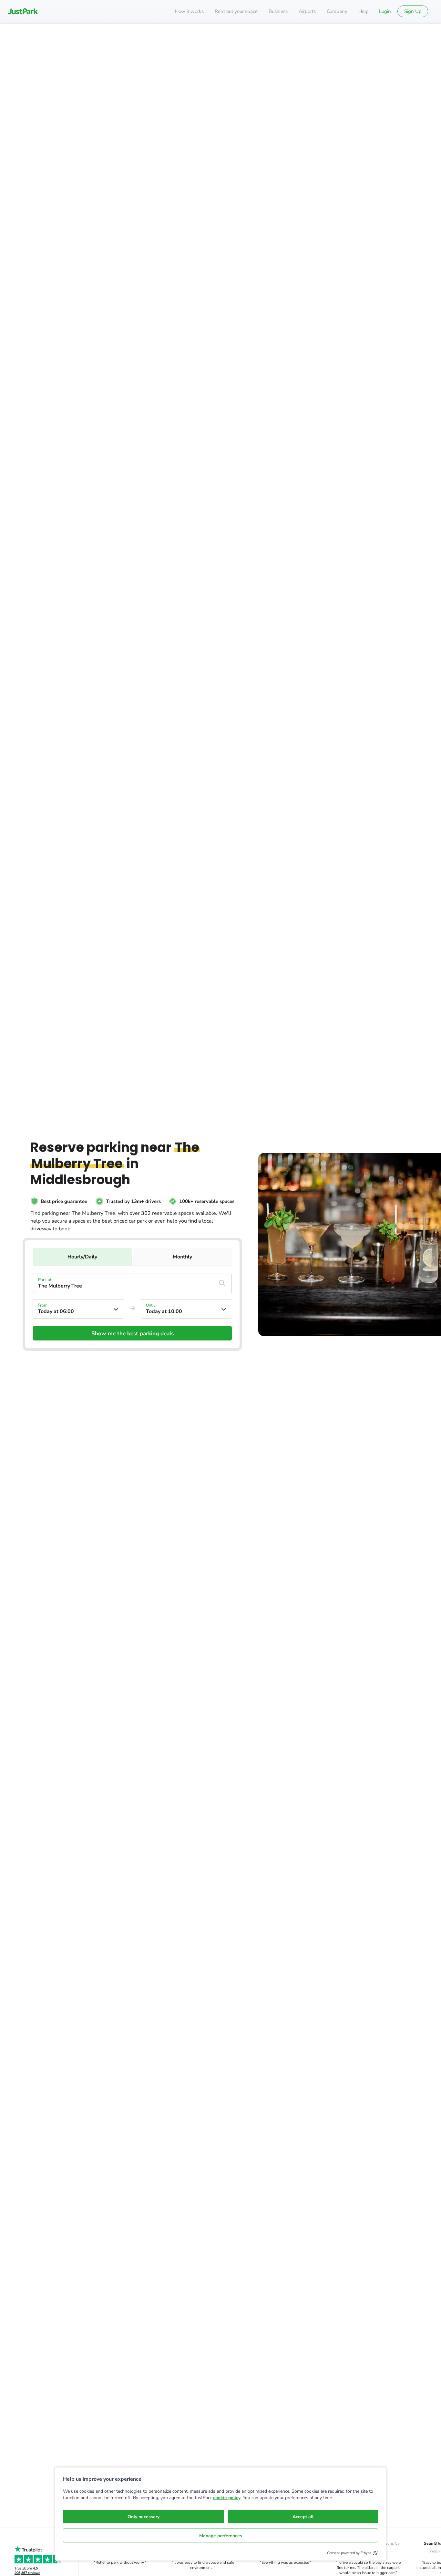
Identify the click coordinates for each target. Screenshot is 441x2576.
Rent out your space (236, 11)
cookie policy (227, 2498)
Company (337, 11)
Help (364, 11)
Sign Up (413, 11)
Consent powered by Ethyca (349, 2553)
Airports (307, 11)
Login (385, 11)
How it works (189, 11)
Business (278, 11)
